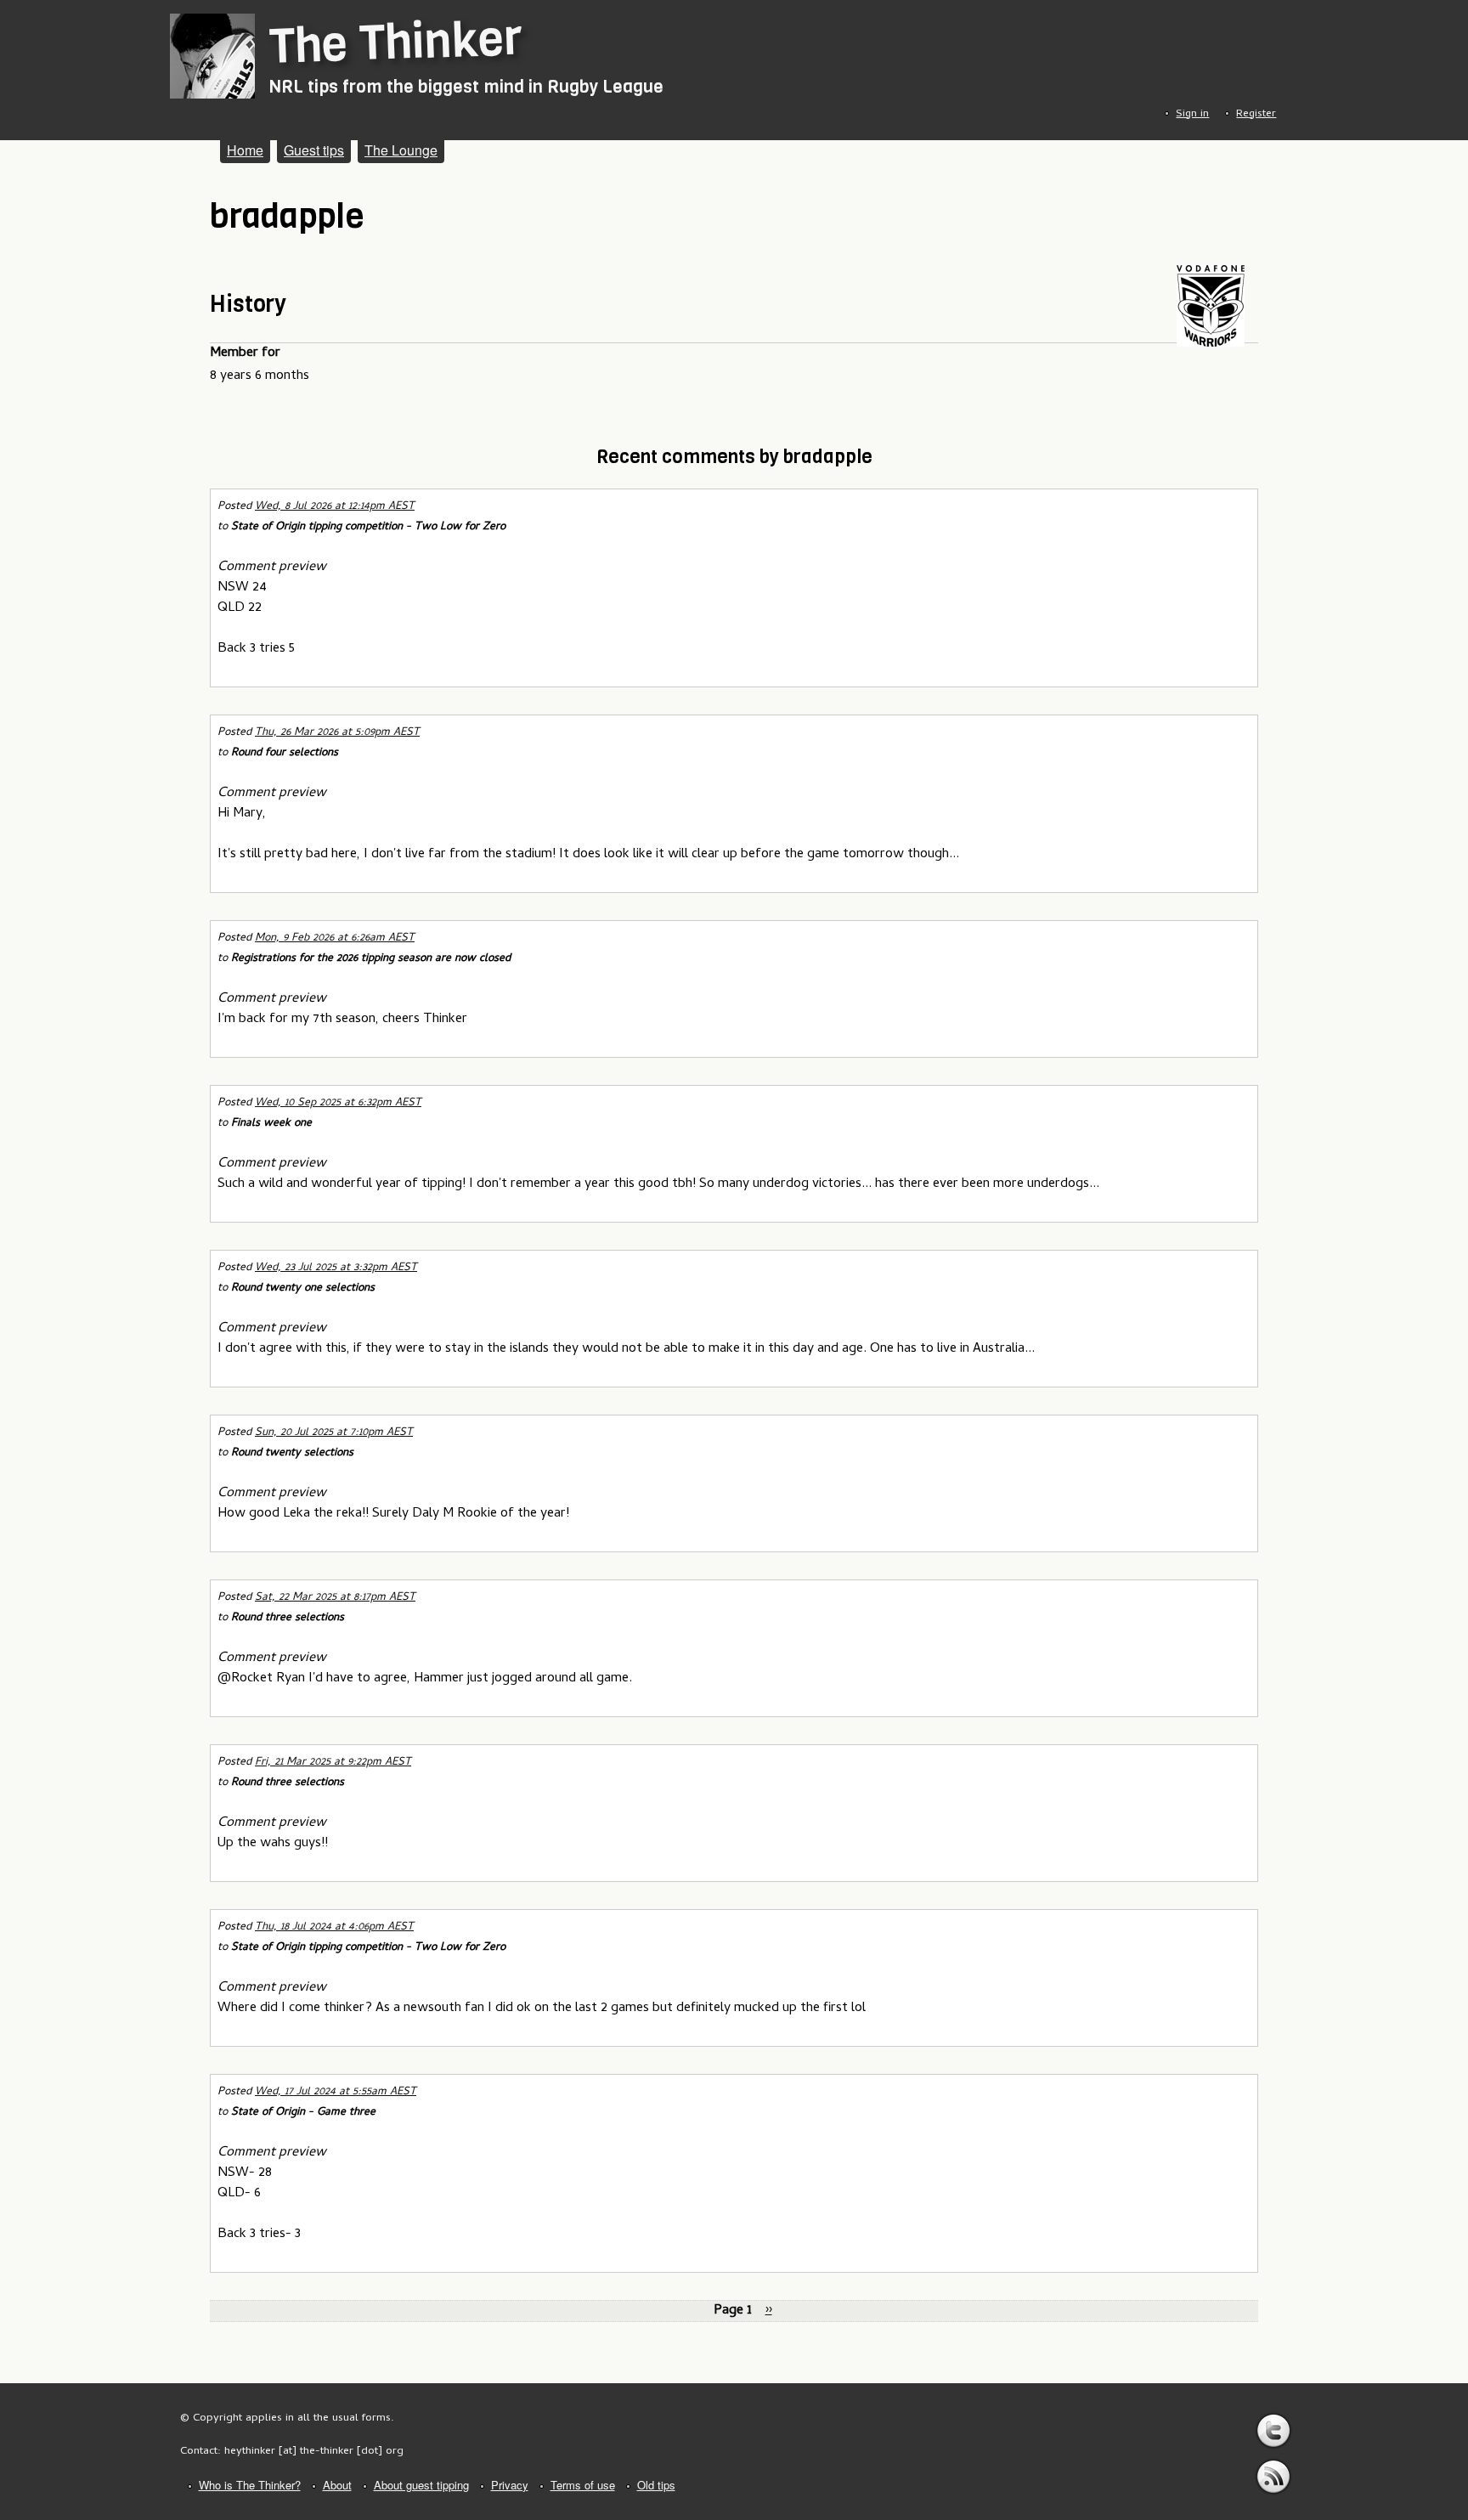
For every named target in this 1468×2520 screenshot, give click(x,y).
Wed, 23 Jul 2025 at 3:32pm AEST (336, 1268)
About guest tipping (421, 2485)
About (337, 2485)
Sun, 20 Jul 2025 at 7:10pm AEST (334, 1433)
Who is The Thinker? (250, 2485)
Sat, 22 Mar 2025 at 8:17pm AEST (335, 1598)
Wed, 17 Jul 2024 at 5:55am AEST (336, 2092)
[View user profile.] (1211, 344)
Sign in (1192, 114)
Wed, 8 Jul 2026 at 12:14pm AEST (335, 507)
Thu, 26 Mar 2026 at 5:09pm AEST (337, 733)
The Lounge (401, 150)
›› (769, 2311)
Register (1256, 114)
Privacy (510, 2485)
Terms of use (583, 2485)
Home (245, 150)
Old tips (656, 2485)
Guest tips (314, 150)
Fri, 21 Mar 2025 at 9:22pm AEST (333, 1763)
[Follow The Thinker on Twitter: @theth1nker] (1273, 2431)
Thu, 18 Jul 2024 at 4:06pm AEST (334, 1927)
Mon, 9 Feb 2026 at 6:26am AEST (335, 938)
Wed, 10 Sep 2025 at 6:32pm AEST (338, 1103)
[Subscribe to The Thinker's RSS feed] (1273, 2477)
